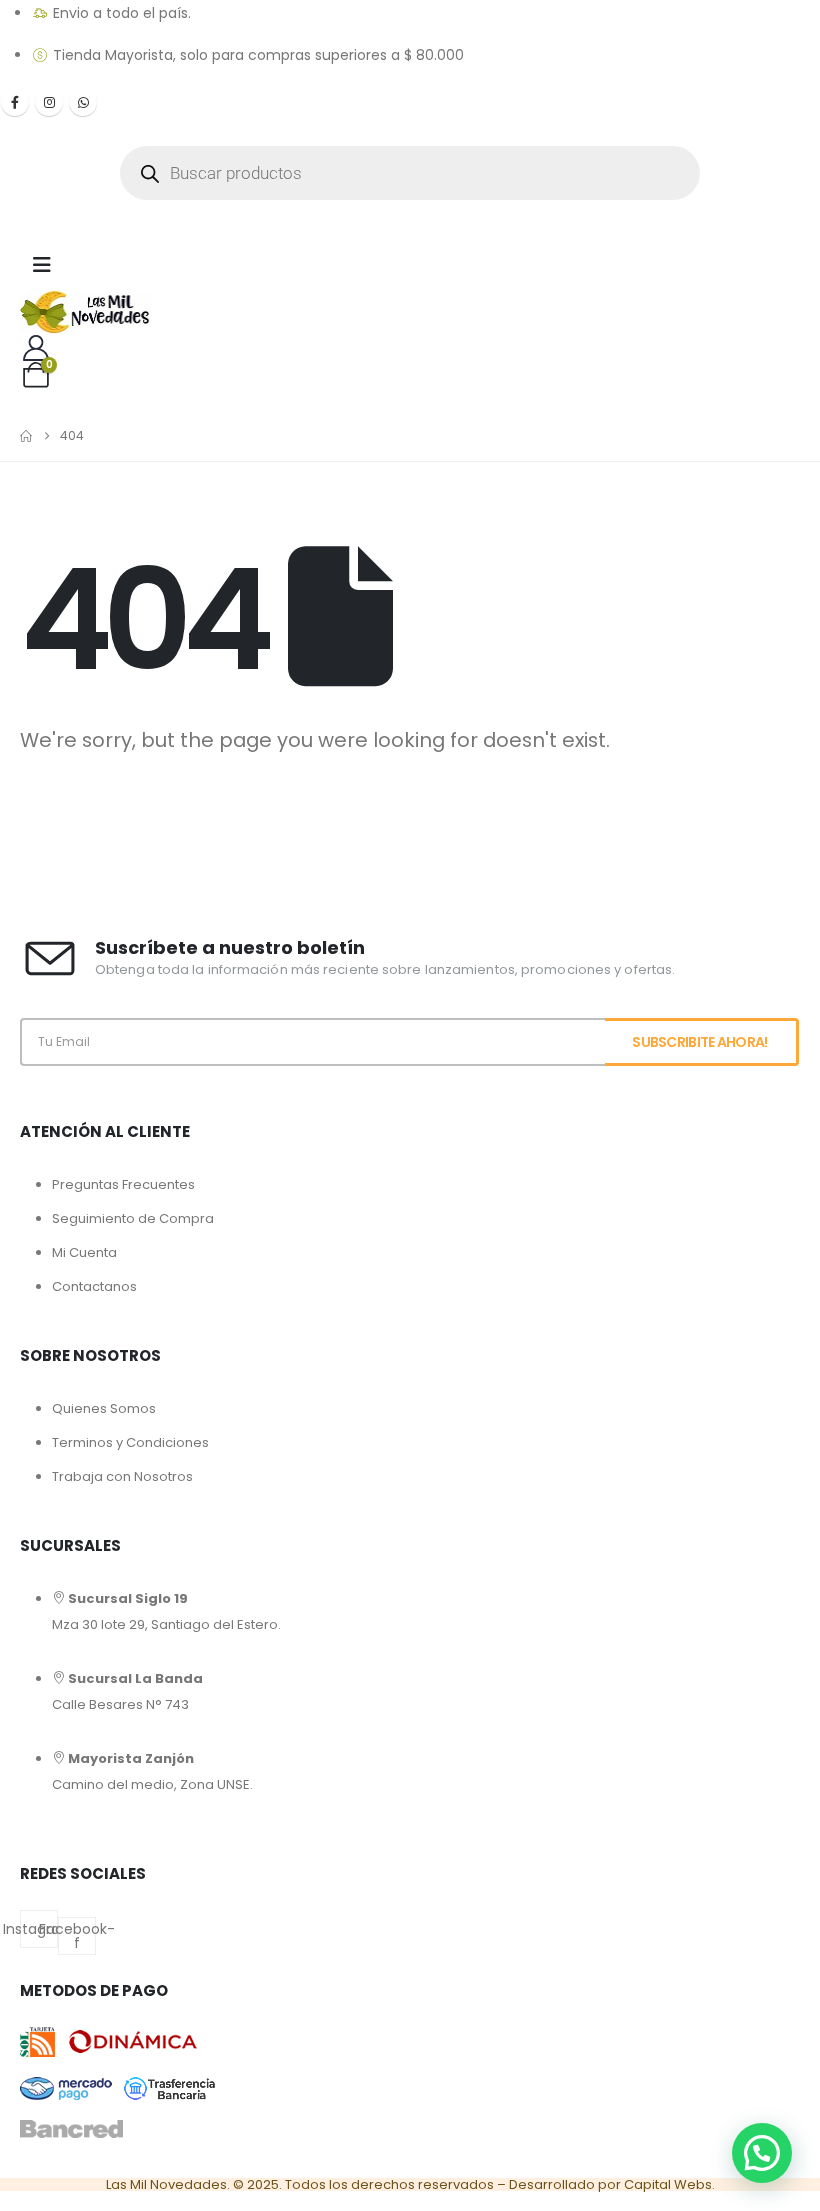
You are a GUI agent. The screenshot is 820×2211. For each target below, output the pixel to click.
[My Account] (35, 348)
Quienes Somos (104, 1408)
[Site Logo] (86, 312)
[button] (762, 2153)
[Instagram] (49, 102)
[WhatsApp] (83, 102)
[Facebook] (15, 102)
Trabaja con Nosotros (122, 1476)
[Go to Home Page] (26, 436)
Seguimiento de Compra (133, 1218)
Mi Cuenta (84, 1252)
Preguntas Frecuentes (123, 1184)
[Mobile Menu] (42, 265)
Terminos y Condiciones (130, 1442)
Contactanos (94, 1286)
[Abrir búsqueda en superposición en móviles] (410, 173)
